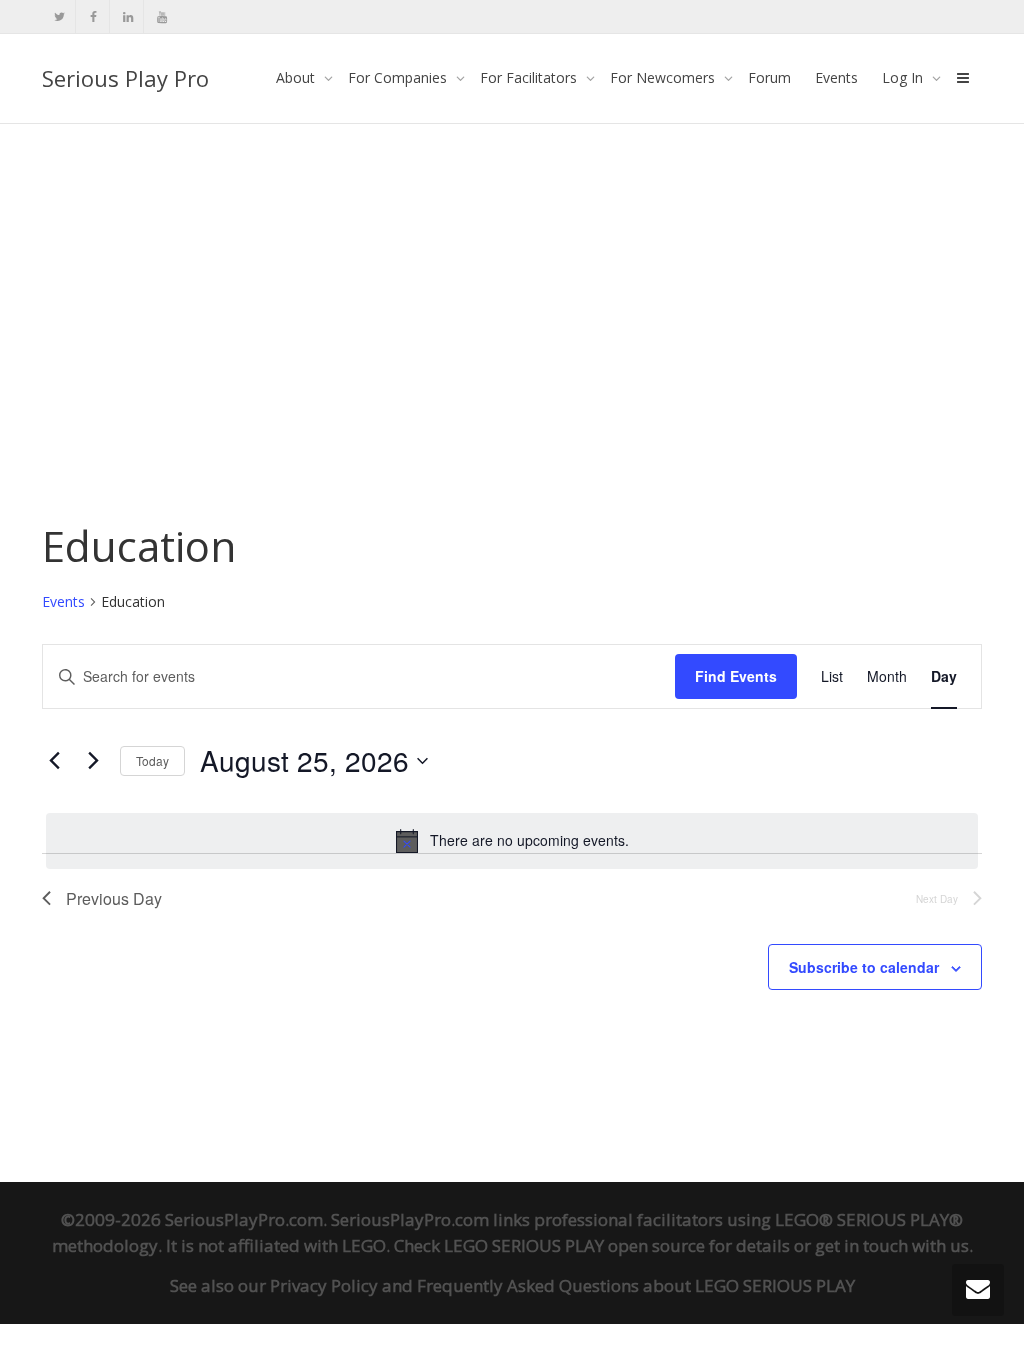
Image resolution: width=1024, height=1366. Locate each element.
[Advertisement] (512, 272)
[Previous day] (54, 761)
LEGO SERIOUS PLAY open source (574, 1245)
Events (836, 77)
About (297, 77)
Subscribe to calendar (864, 967)
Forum (769, 77)
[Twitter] (59, 16)
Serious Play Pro (125, 78)
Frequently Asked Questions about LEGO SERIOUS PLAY (636, 1285)
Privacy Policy (324, 1285)
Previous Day (114, 898)
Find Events (736, 676)
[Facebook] (93, 16)
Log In (904, 77)
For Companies (399, 77)
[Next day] (93, 761)
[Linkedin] (127, 16)
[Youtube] (161, 16)
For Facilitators (530, 77)
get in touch (861, 1245)
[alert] (512, 841)
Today (152, 760)
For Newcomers (664, 77)
